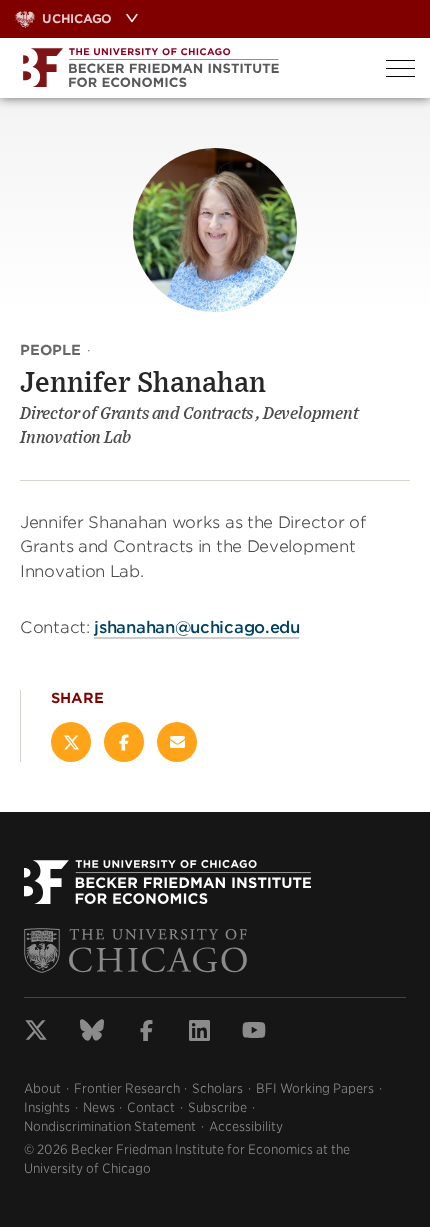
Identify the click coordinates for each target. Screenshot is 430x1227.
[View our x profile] (36, 1033)
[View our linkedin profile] (199, 1033)
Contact (151, 1107)
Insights (47, 1107)
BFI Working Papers (315, 1088)
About (42, 1088)
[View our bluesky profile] (92, 1033)
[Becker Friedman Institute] (185, 68)
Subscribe (217, 1107)
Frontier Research (127, 1088)
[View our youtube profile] (254, 1033)
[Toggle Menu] (400, 68)
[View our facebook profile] (146, 1033)
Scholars (217, 1088)
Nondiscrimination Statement (110, 1126)
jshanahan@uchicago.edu (196, 627)
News (99, 1107)
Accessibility (246, 1126)
